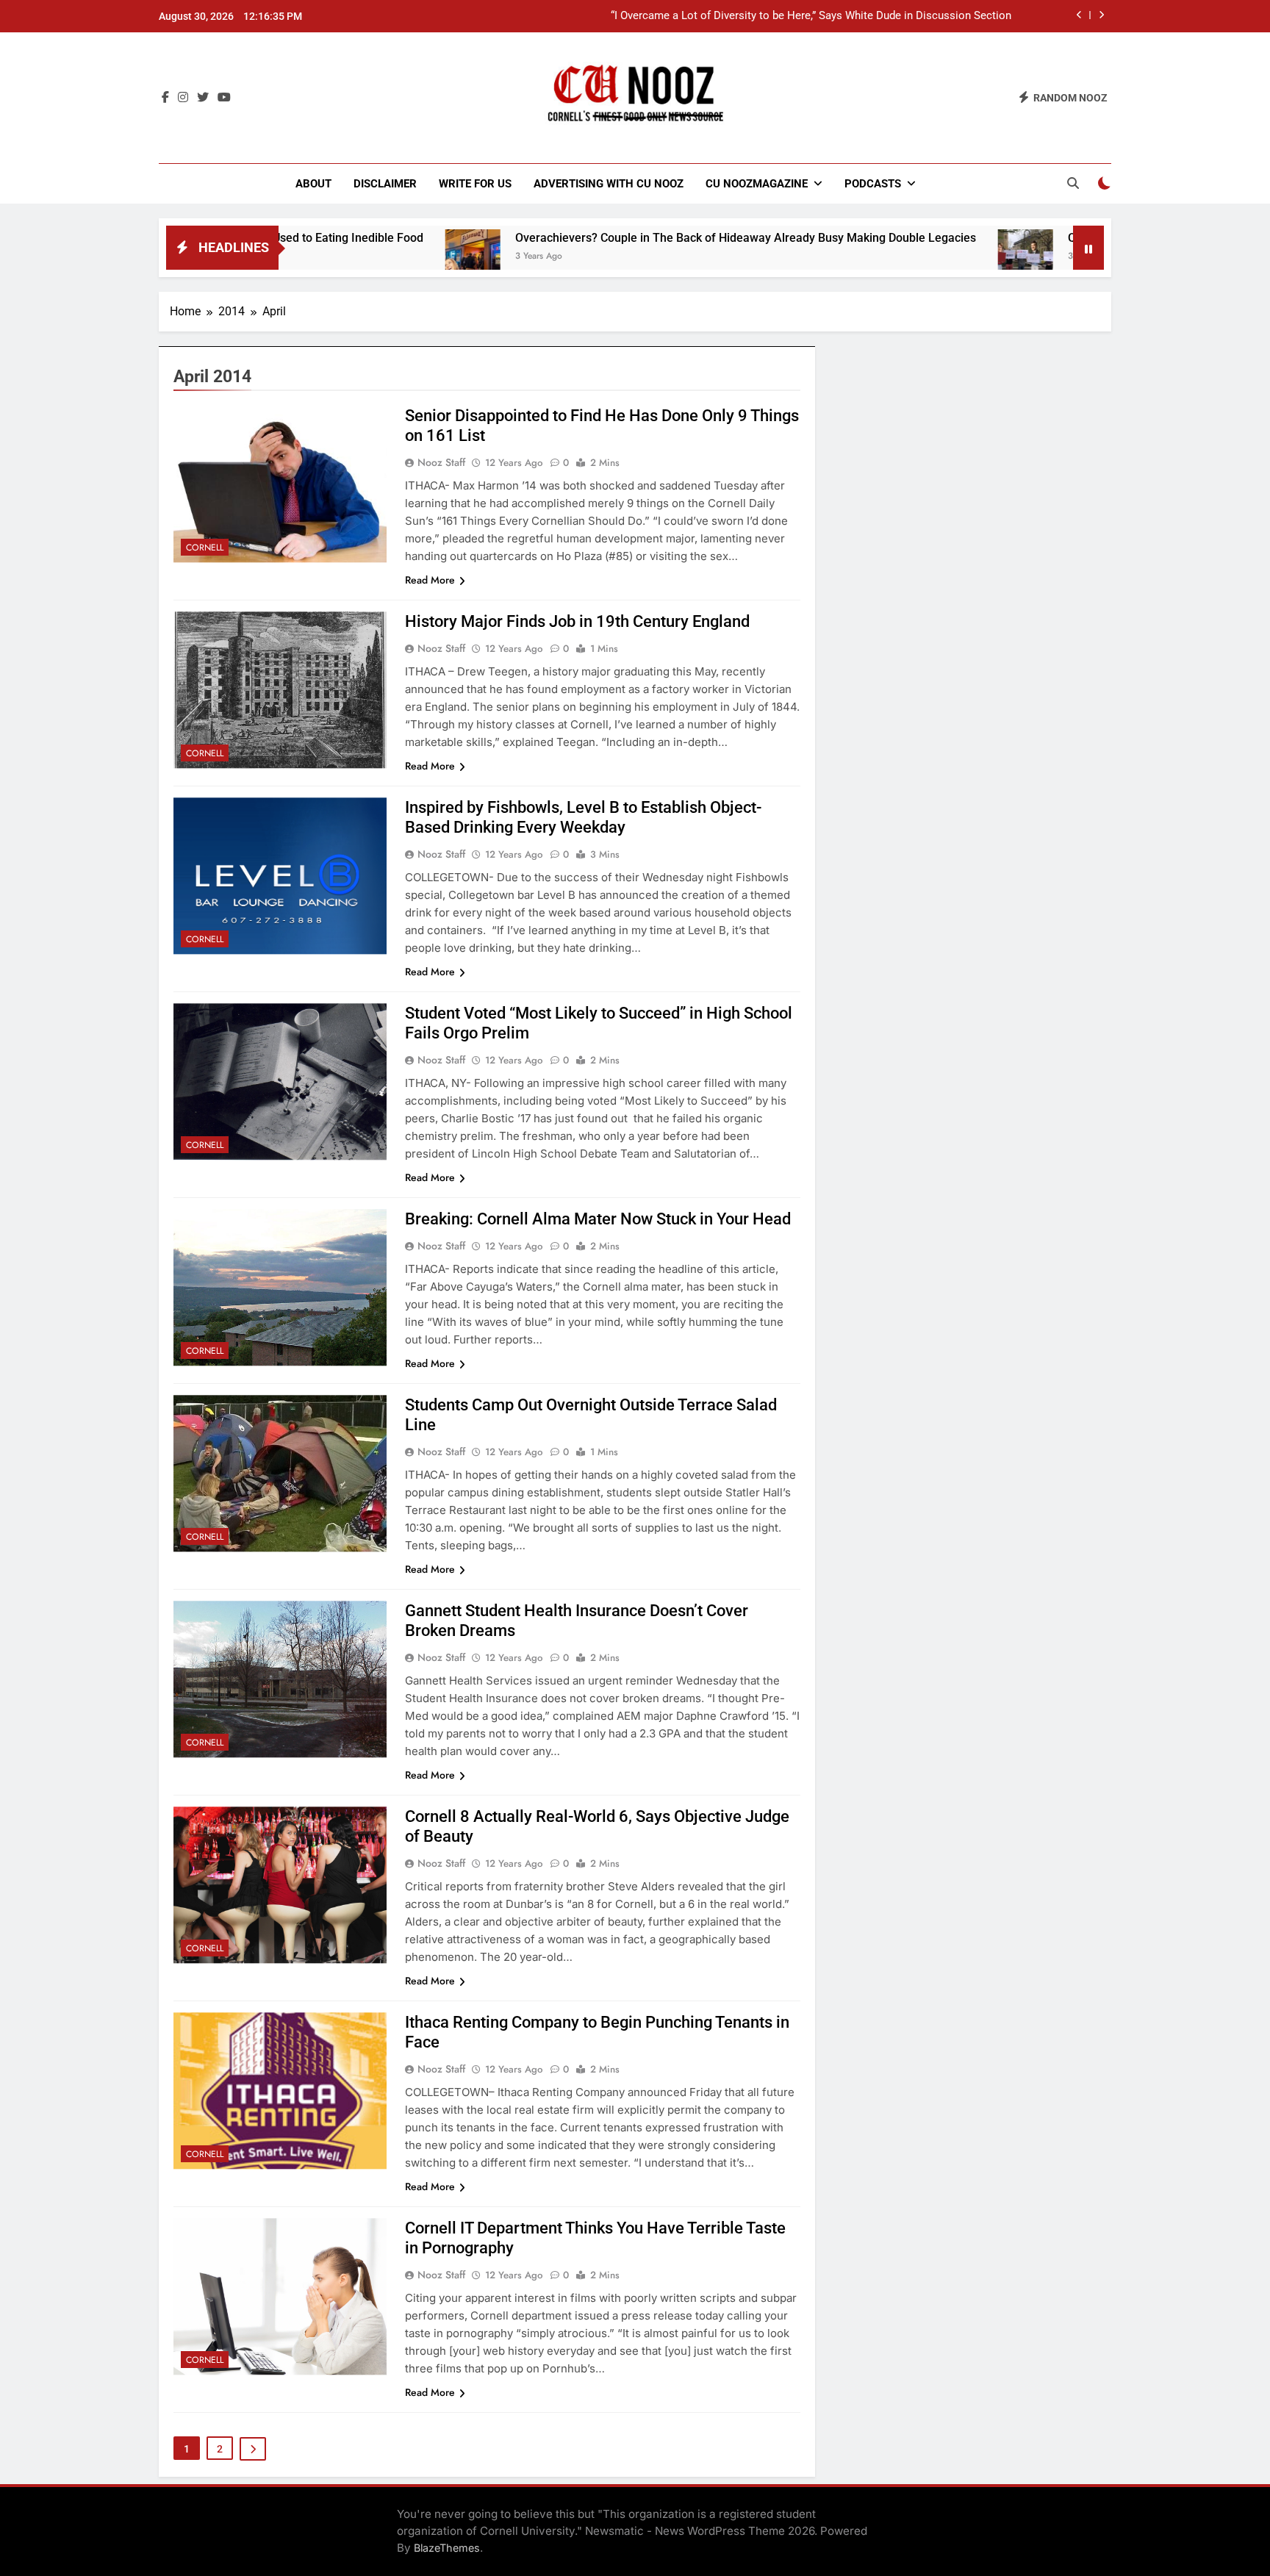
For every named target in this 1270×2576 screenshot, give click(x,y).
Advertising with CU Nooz (609, 184)
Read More (430, 580)
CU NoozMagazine (757, 184)
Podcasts (873, 184)
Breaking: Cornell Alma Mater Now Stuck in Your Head (598, 1219)
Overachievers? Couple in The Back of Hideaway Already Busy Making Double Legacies (641, 238)
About (313, 184)
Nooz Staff (441, 462)
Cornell (205, 548)
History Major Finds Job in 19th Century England (577, 621)
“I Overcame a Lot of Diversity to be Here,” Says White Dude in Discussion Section (811, 16)
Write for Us (475, 184)
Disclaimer (385, 184)
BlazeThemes (447, 2548)
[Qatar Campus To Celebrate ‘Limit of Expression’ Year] (921, 257)
